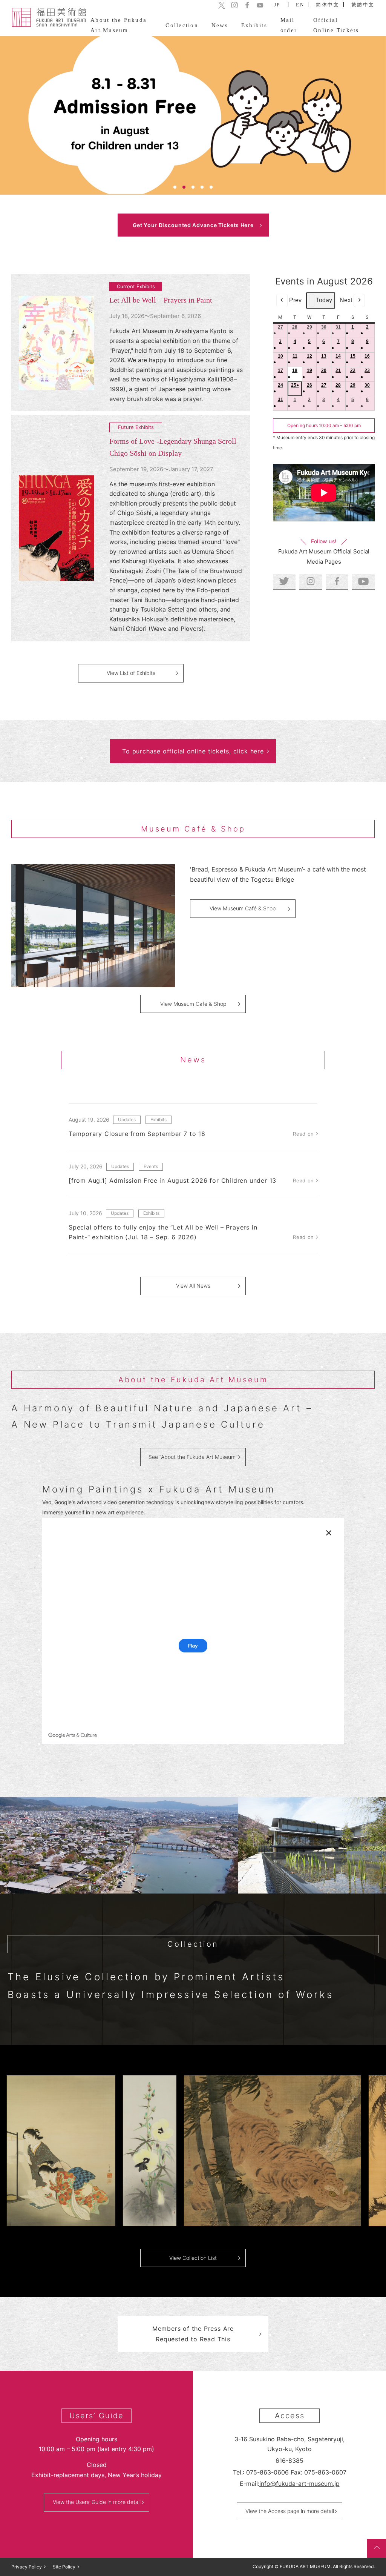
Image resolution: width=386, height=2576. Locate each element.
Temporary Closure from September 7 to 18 (137, 1134)
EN (300, 5)
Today (324, 300)
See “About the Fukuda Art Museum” (193, 1457)
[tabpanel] (193, 115)
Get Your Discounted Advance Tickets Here (193, 225)
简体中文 (328, 5)
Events (151, 1166)
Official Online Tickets (336, 25)
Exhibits (254, 25)
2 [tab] (184, 187)
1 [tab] (175, 187)
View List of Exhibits (131, 673)
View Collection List (193, 2258)
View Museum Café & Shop (243, 908)
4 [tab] (202, 187)
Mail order (289, 25)
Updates (127, 1120)
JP (277, 5)
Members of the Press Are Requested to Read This (193, 2334)
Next (346, 300)
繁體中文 (363, 5)
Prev (295, 300)
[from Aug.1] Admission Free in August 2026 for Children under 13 (172, 1180)
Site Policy (64, 2567)
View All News (193, 1286)
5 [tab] (211, 187)
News (220, 25)
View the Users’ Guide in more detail (97, 2502)
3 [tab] (193, 187)
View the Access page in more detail (290, 2511)
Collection (182, 25)
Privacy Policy (27, 2567)
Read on (303, 1134)
